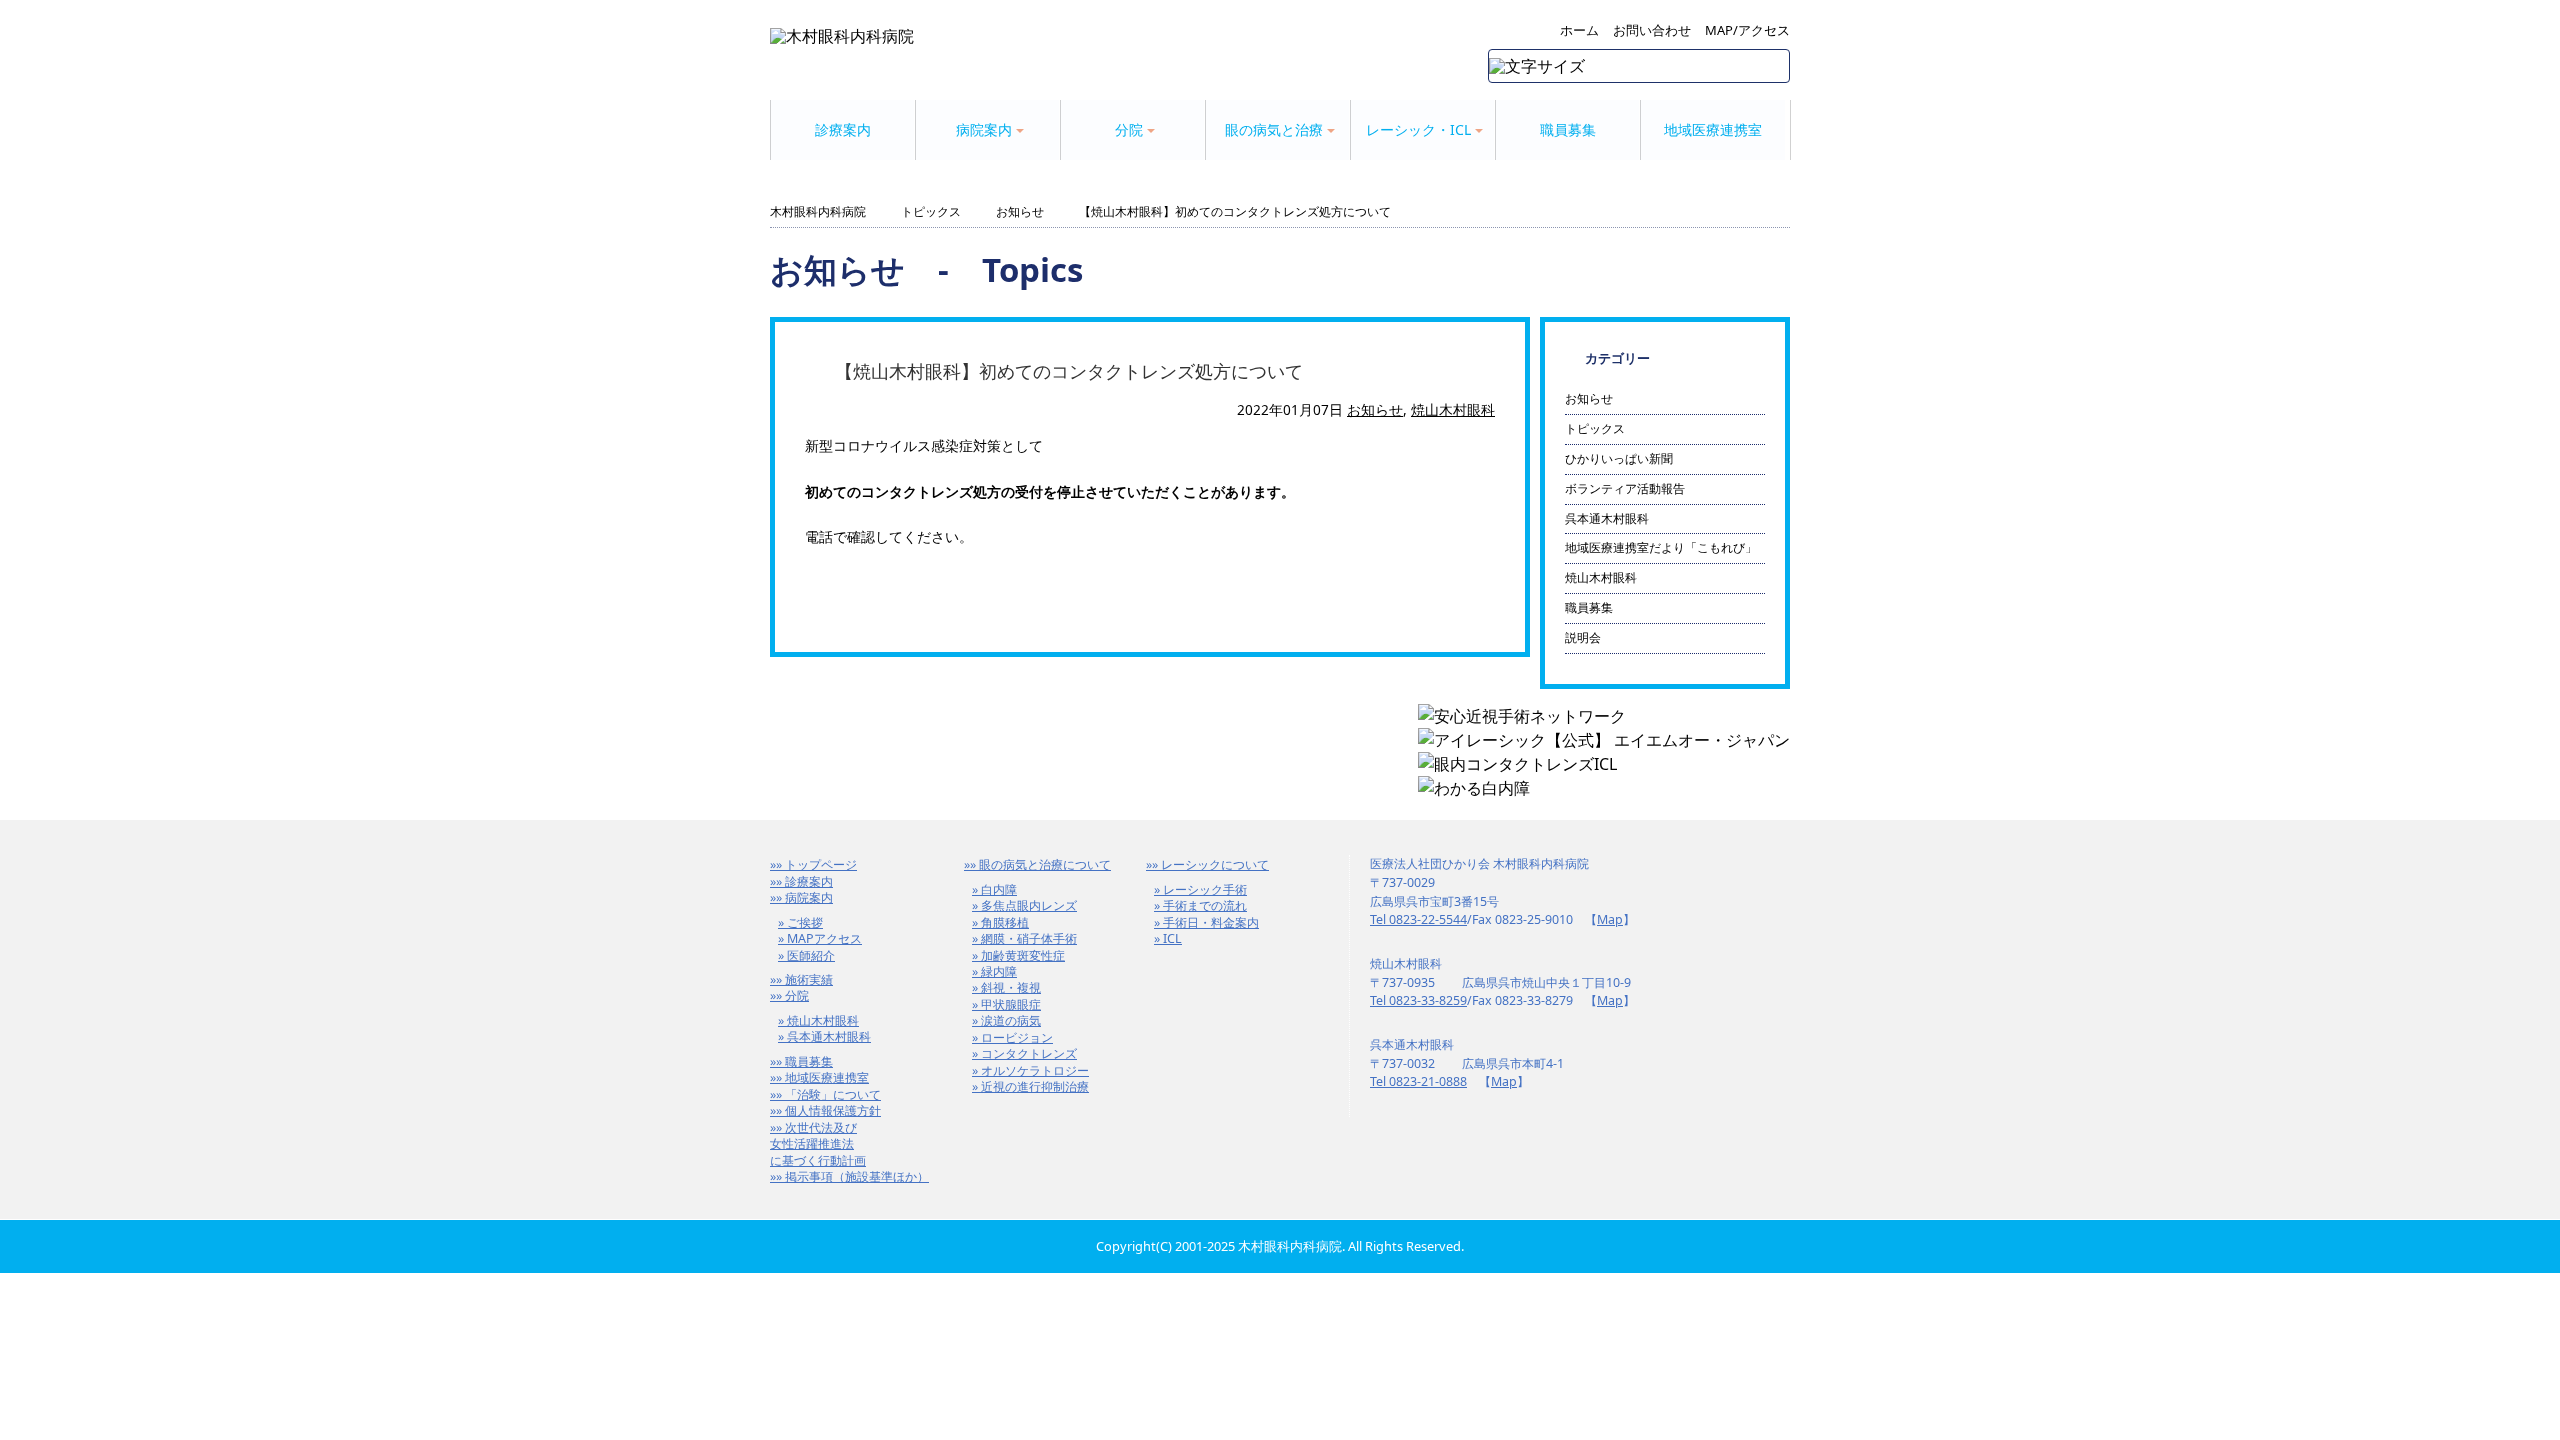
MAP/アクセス (1747, 30)
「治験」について (833, 1094)
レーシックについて (1215, 864)
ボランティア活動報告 (1625, 488)
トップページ (821, 864)
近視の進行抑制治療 (1035, 1086)
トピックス (931, 211)
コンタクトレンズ (1029, 1053)
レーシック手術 (1205, 889)
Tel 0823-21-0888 (1418, 1081)
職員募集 (1568, 129)
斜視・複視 (1011, 987)
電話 (819, 536)
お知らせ (1020, 211)
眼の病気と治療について (1045, 864)
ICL (1172, 938)
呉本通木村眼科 (1607, 518)
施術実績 (809, 979)
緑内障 (999, 971)
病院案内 (809, 897)
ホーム (1579, 30)
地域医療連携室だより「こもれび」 (1661, 547)
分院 (797, 995)
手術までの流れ (1205, 905)
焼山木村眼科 (1453, 409)
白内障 (999, 889)
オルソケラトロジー (1035, 1070)
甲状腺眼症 (1011, 1004)
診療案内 (843, 129)
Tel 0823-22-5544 (1418, 919)
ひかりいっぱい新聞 (1619, 458)
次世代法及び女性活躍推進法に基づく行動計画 (818, 1144)
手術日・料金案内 (1211, 922)
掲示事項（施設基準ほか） (857, 1176)
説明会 (1583, 637)
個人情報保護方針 (833, 1110)
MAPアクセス (824, 938)
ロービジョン (1017, 1037)
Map (1610, 919)
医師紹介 (811, 955)
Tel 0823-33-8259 (1418, 1000)
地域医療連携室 (1713, 129)
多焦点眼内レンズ (1029, 905)
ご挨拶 (805, 922)
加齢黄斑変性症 (1023, 955)
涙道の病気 (1011, 1020)
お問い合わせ (1652, 30)
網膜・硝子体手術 (1029, 938)
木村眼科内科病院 (818, 211)
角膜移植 (1005, 922)
